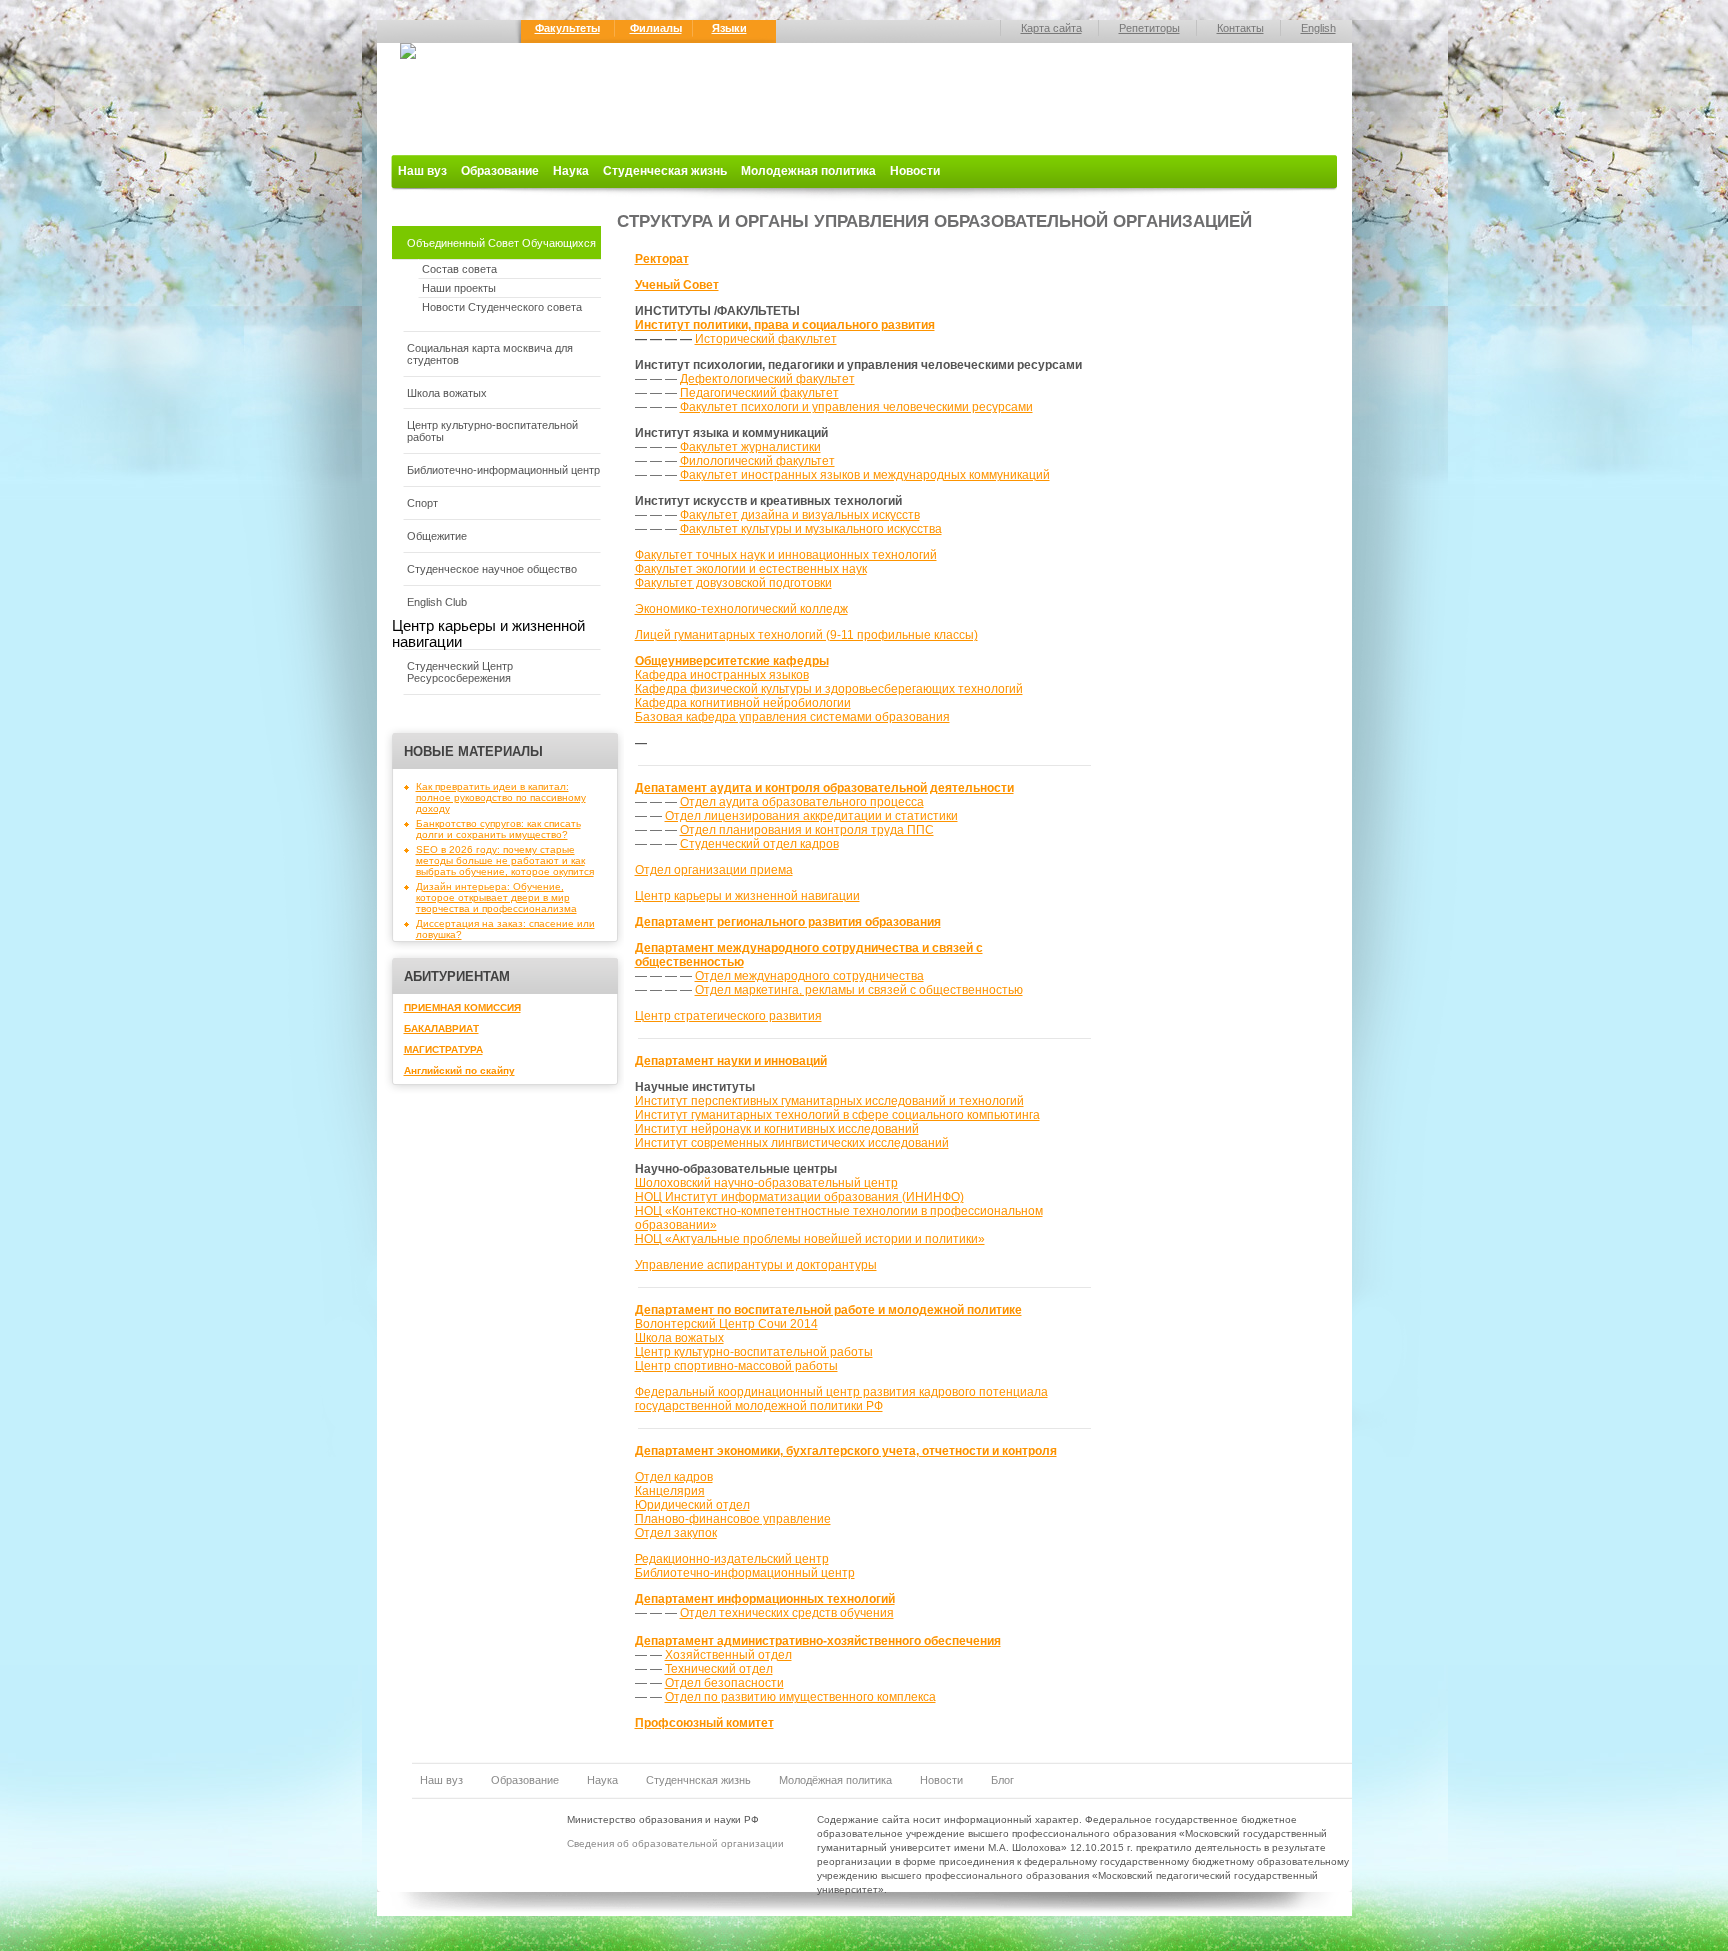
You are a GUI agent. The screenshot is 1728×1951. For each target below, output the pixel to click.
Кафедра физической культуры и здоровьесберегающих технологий (829, 689)
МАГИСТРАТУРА (443, 1049)
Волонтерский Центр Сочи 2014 (726, 1324)
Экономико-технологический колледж (741, 609)
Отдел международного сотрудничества (809, 976)
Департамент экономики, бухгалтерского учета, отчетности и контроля (846, 1451)
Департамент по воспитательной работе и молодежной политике (828, 1310)
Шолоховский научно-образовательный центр (766, 1183)
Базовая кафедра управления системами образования (792, 717)
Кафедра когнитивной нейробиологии (743, 703)
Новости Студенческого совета (502, 307)
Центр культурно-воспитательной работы (492, 431)
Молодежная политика (808, 171)
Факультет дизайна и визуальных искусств (800, 515)
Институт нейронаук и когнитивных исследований (777, 1129)
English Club (437, 602)
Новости (915, 171)
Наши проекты (459, 288)
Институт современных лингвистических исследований (792, 1143)
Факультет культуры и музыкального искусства (811, 529)
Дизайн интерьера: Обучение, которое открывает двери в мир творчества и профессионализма (496, 897)
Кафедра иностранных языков (722, 675)
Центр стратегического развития (728, 1016)
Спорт (422, 503)
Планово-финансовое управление (733, 1519)
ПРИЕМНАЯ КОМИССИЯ (462, 1007)
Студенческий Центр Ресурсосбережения (460, 672)
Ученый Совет (677, 285)
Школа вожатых (447, 393)
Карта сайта (1051, 28)
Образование (500, 171)
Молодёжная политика (835, 1780)
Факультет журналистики (750, 447)
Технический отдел (719, 1669)
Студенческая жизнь (665, 171)
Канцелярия (670, 1491)
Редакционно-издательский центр (732, 1559)
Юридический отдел (692, 1505)
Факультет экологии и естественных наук (751, 569)
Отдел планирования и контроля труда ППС (807, 830)
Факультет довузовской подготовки (733, 583)
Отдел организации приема (714, 870)
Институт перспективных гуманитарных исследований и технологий (829, 1101)
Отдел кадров (674, 1477)
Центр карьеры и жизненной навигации (747, 896)
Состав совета (459, 269)
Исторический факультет (766, 339)
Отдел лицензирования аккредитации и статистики (811, 816)
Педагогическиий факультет (759, 393)
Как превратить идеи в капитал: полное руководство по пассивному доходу (501, 797)
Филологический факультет (757, 461)
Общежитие (437, 536)
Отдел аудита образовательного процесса (802, 802)
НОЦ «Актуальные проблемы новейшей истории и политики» (810, 1239)
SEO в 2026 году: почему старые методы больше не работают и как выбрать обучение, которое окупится (505, 860)
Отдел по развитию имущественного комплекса (800, 1697)
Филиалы (656, 28)
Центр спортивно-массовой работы (736, 1366)
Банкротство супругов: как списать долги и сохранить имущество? (498, 829)
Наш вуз (422, 171)
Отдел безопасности (724, 1683)
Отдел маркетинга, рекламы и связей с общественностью (859, 990)
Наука (571, 171)
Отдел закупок (676, 1533)
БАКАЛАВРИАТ (441, 1028)
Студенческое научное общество (492, 569)
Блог (1002, 1780)
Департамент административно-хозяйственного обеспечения (818, 1641)
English (1318, 28)
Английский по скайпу (459, 1070)
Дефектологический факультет (767, 379)
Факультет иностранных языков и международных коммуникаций (865, 475)
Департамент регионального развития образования (788, 922)
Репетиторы (1149, 28)
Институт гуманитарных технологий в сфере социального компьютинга (837, 1115)
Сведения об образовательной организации (675, 1843)
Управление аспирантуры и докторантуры (756, 1265)
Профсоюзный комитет (704, 1723)
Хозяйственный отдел (728, 1655)
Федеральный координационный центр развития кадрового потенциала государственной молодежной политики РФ (841, 1399)
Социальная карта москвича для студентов (490, 354)
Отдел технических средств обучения (787, 1613)
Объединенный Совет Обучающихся (501, 243)
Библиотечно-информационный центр (503, 470)
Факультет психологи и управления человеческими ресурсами (856, 407)
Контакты (1240, 28)
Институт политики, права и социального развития (785, 325)
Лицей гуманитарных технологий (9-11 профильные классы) (806, 635)
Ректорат (662, 259)
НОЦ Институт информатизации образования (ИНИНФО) (799, 1197)
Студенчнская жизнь (698, 1780)
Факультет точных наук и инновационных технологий (786, 555)
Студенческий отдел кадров (759, 844)
